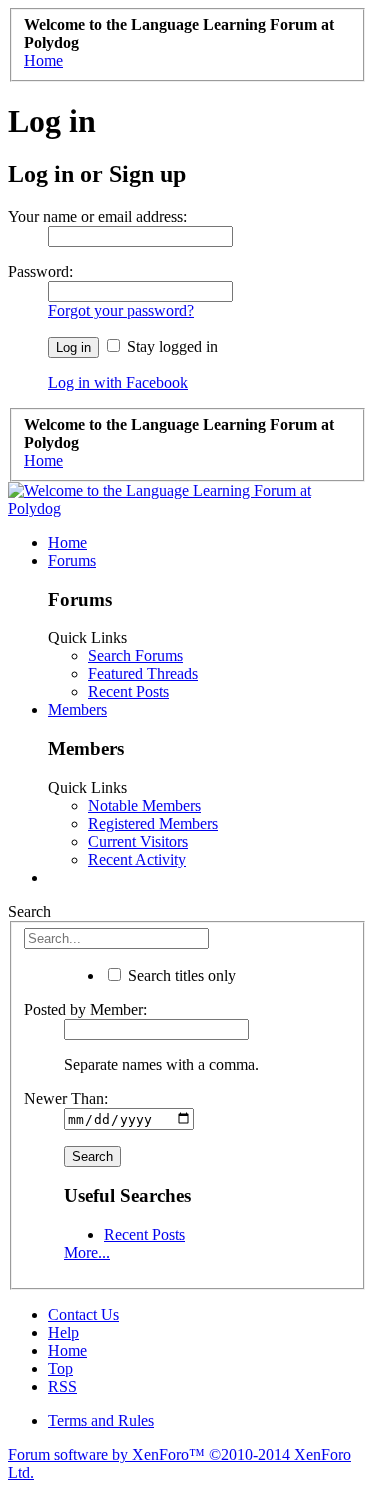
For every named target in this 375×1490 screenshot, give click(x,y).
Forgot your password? (121, 310)
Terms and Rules (101, 1420)
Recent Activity (137, 859)
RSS (62, 1386)
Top (60, 1368)
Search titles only (180, 975)
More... (87, 1252)
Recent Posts (128, 691)
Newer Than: (66, 1098)
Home (67, 542)
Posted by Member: (85, 1009)
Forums (72, 560)
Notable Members (144, 805)
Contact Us (83, 1314)
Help (63, 1332)
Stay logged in (170, 346)
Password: (40, 271)
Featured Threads (143, 673)
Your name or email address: (97, 216)
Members (77, 709)
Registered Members (153, 823)
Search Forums (135, 655)
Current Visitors (138, 841)
